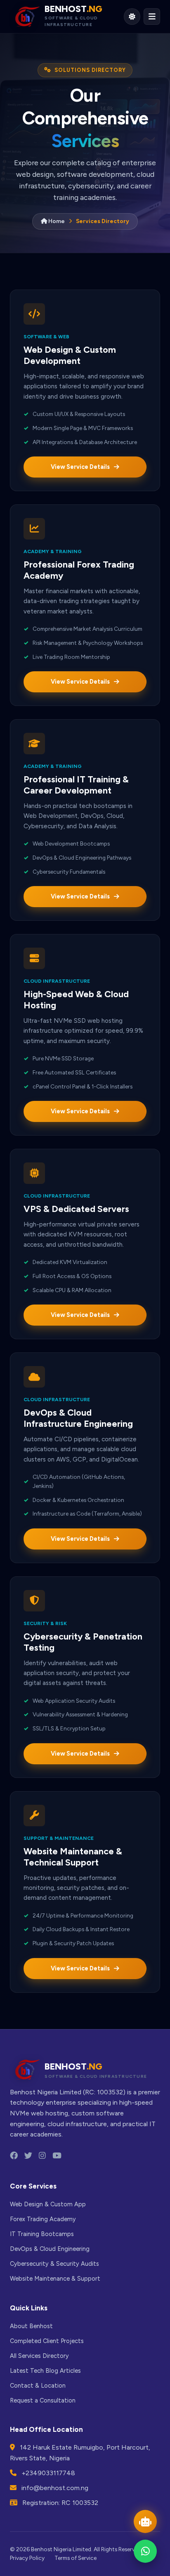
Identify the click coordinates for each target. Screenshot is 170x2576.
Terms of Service (76, 2558)
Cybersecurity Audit (117, 261)
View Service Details (80, 467)
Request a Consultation (43, 2400)
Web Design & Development (108, 154)
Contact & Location (38, 2386)
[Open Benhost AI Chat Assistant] (145, 2521)
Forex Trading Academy (107, 185)
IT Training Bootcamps (42, 2234)
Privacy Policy (27, 2558)
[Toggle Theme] (132, 17)
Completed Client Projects (47, 2341)
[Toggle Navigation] (152, 17)
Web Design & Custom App (48, 2204)
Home (56, 221)
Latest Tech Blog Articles (45, 2371)
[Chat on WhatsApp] (145, 2551)
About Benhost (31, 2326)
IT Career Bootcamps (118, 210)
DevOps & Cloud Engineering (111, 235)
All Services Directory (39, 2356)
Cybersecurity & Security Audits (54, 2264)
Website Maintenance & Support (55, 2279)
